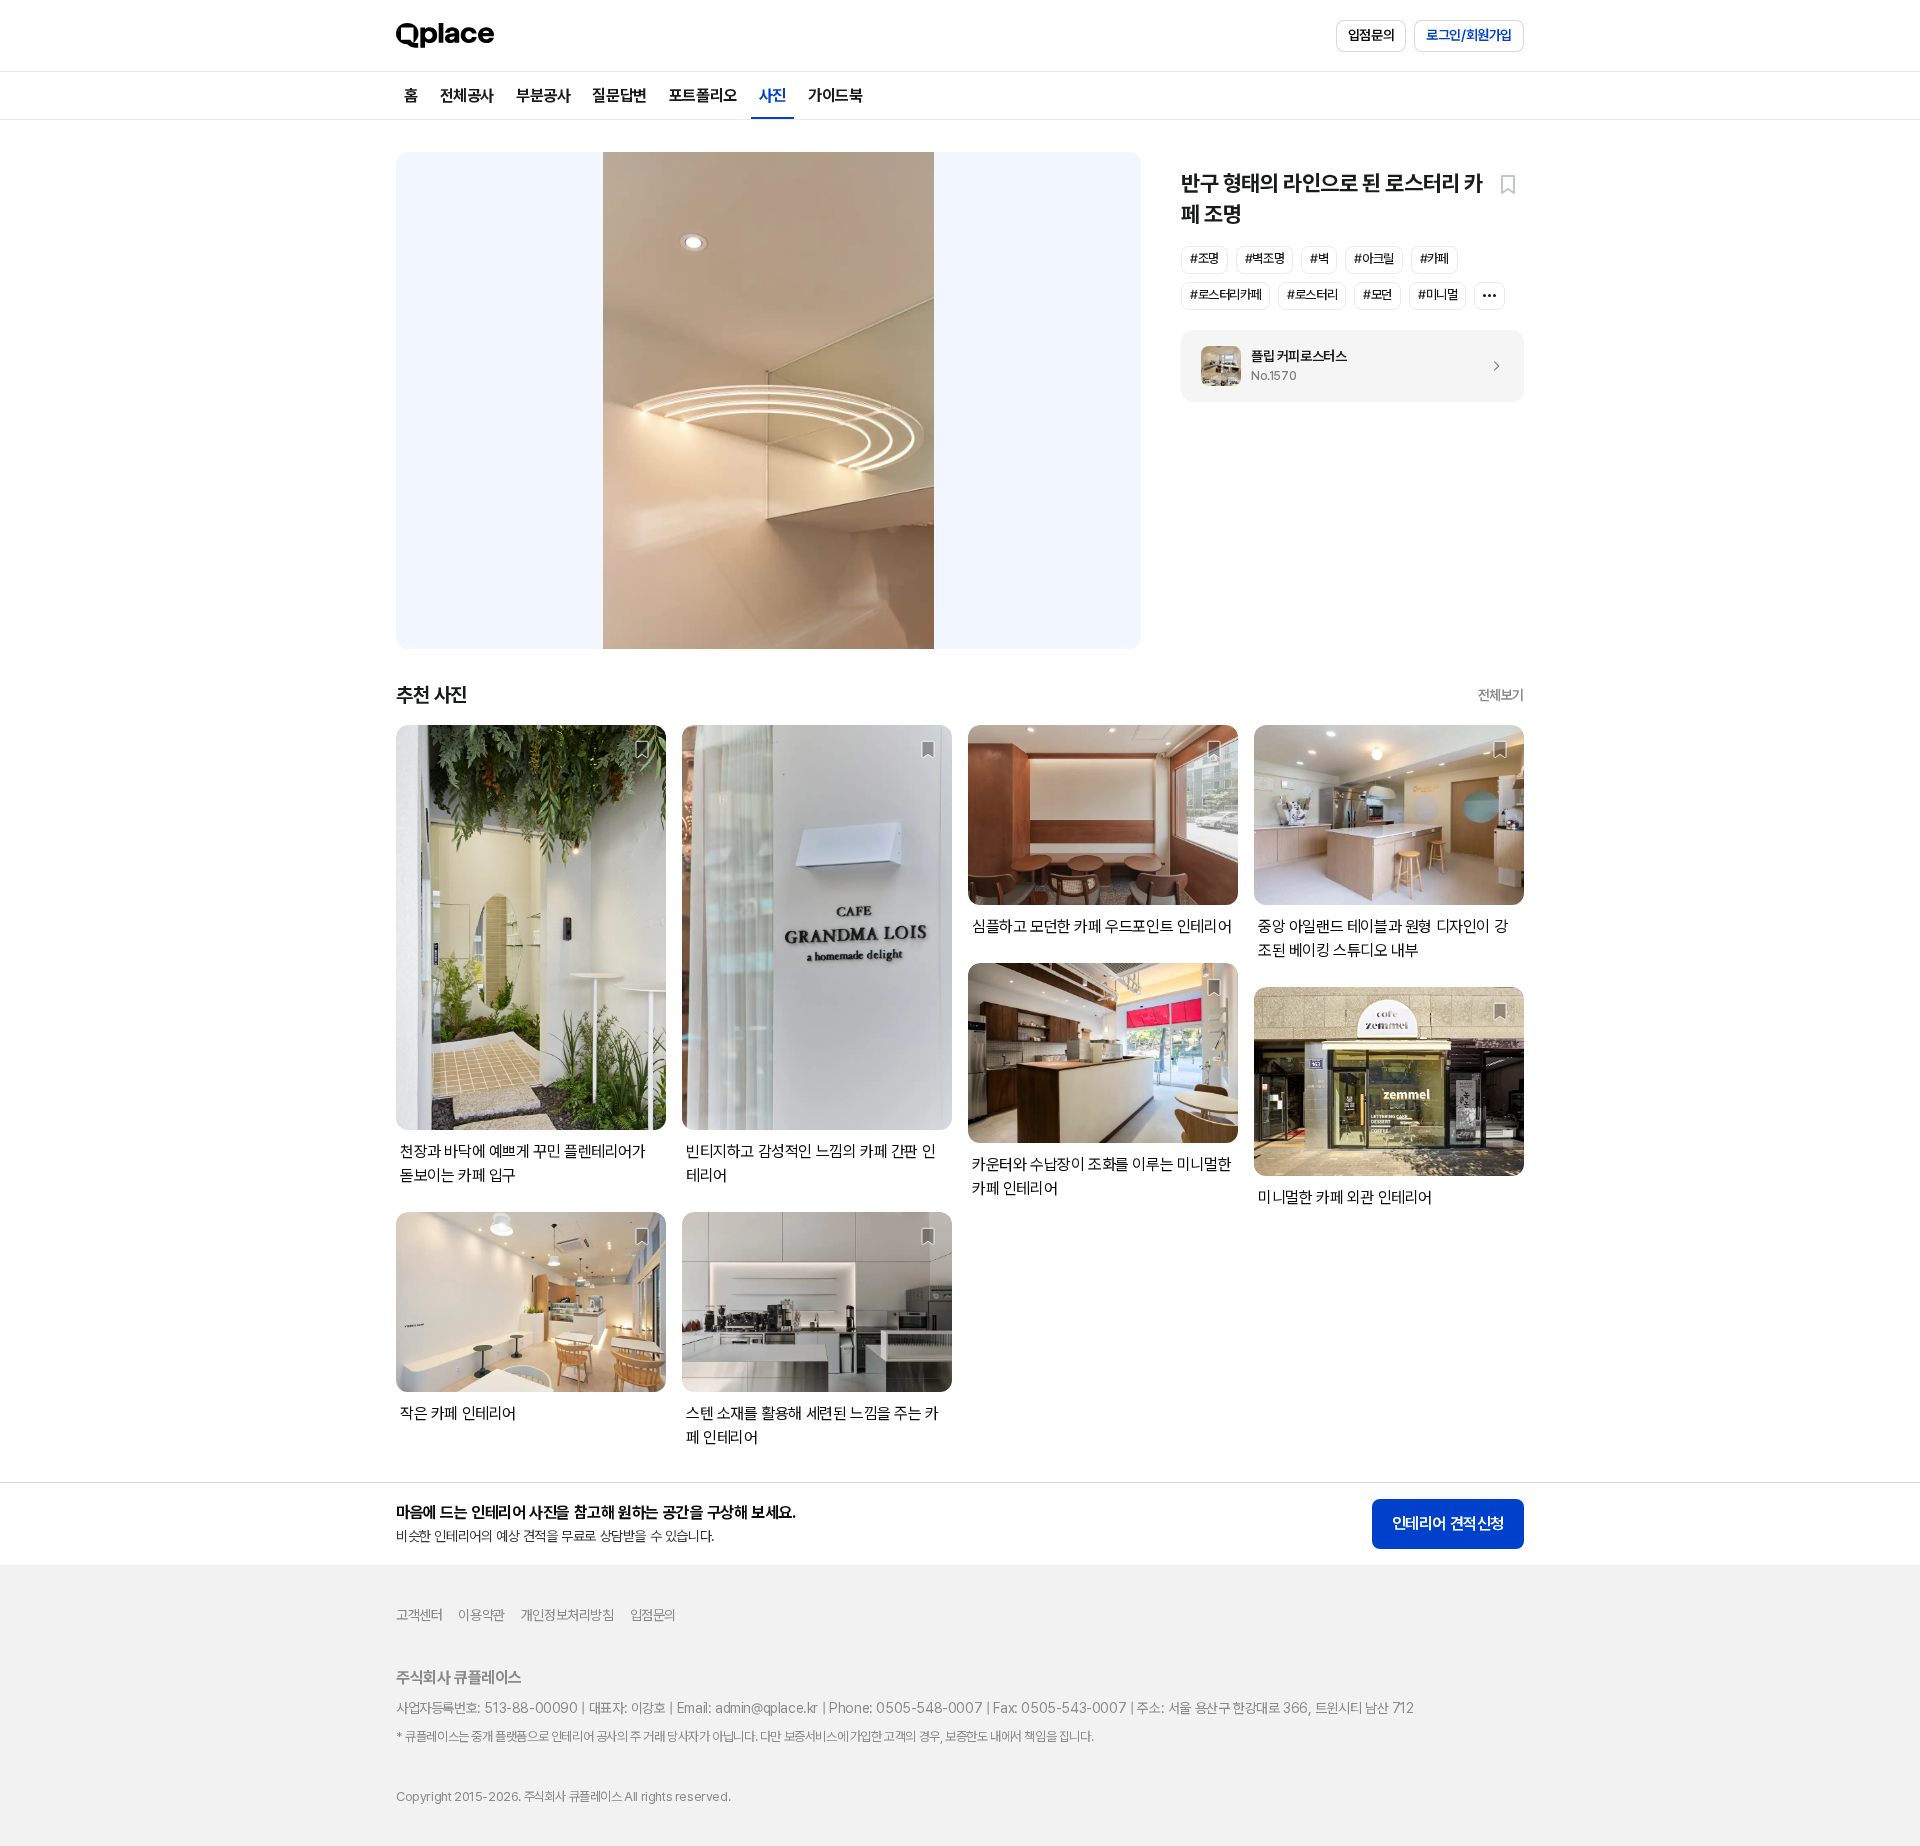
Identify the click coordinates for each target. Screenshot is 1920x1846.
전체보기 (1501, 695)
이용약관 (481, 1615)
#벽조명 (1264, 258)
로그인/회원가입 (1469, 35)
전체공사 (467, 95)
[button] (1508, 184)
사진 (772, 95)
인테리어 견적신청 (1448, 1523)
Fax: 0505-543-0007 (1059, 1708)
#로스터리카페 (1225, 294)
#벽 (1319, 258)
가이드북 (835, 95)
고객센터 (419, 1615)
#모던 (1377, 294)
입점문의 (1371, 35)
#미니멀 (1437, 294)
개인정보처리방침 (567, 1615)
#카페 (1434, 258)
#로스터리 (1312, 294)
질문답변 (619, 95)
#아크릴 (1373, 258)
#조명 (1204, 258)
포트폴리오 (703, 95)
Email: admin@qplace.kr (747, 1708)
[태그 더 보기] (1489, 296)
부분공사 (543, 95)
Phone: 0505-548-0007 (905, 1708)
